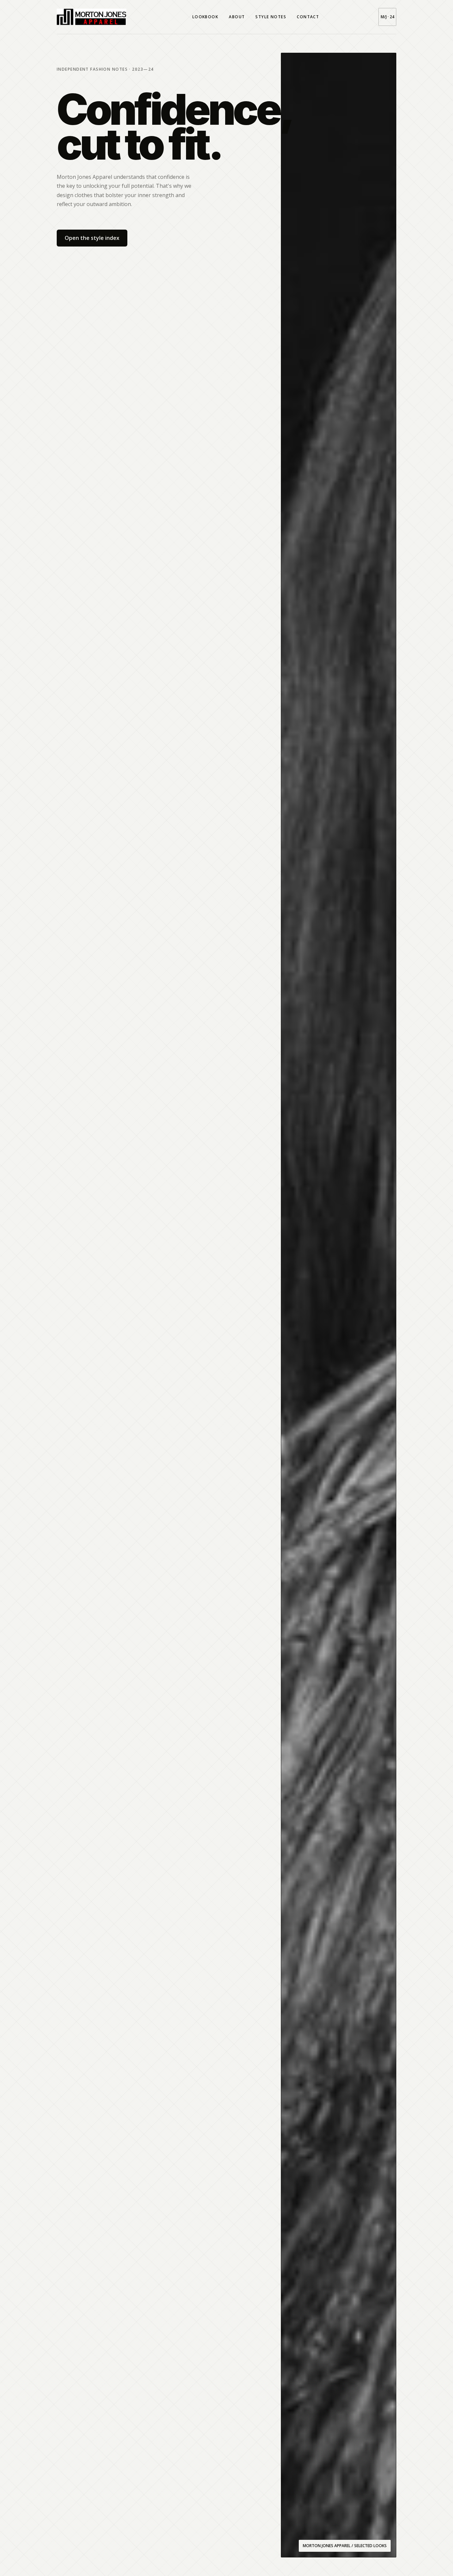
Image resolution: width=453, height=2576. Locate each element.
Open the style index (92, 238)
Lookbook (205, 17)
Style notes (271, 17)
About (237, 17)
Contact (308, 17)
